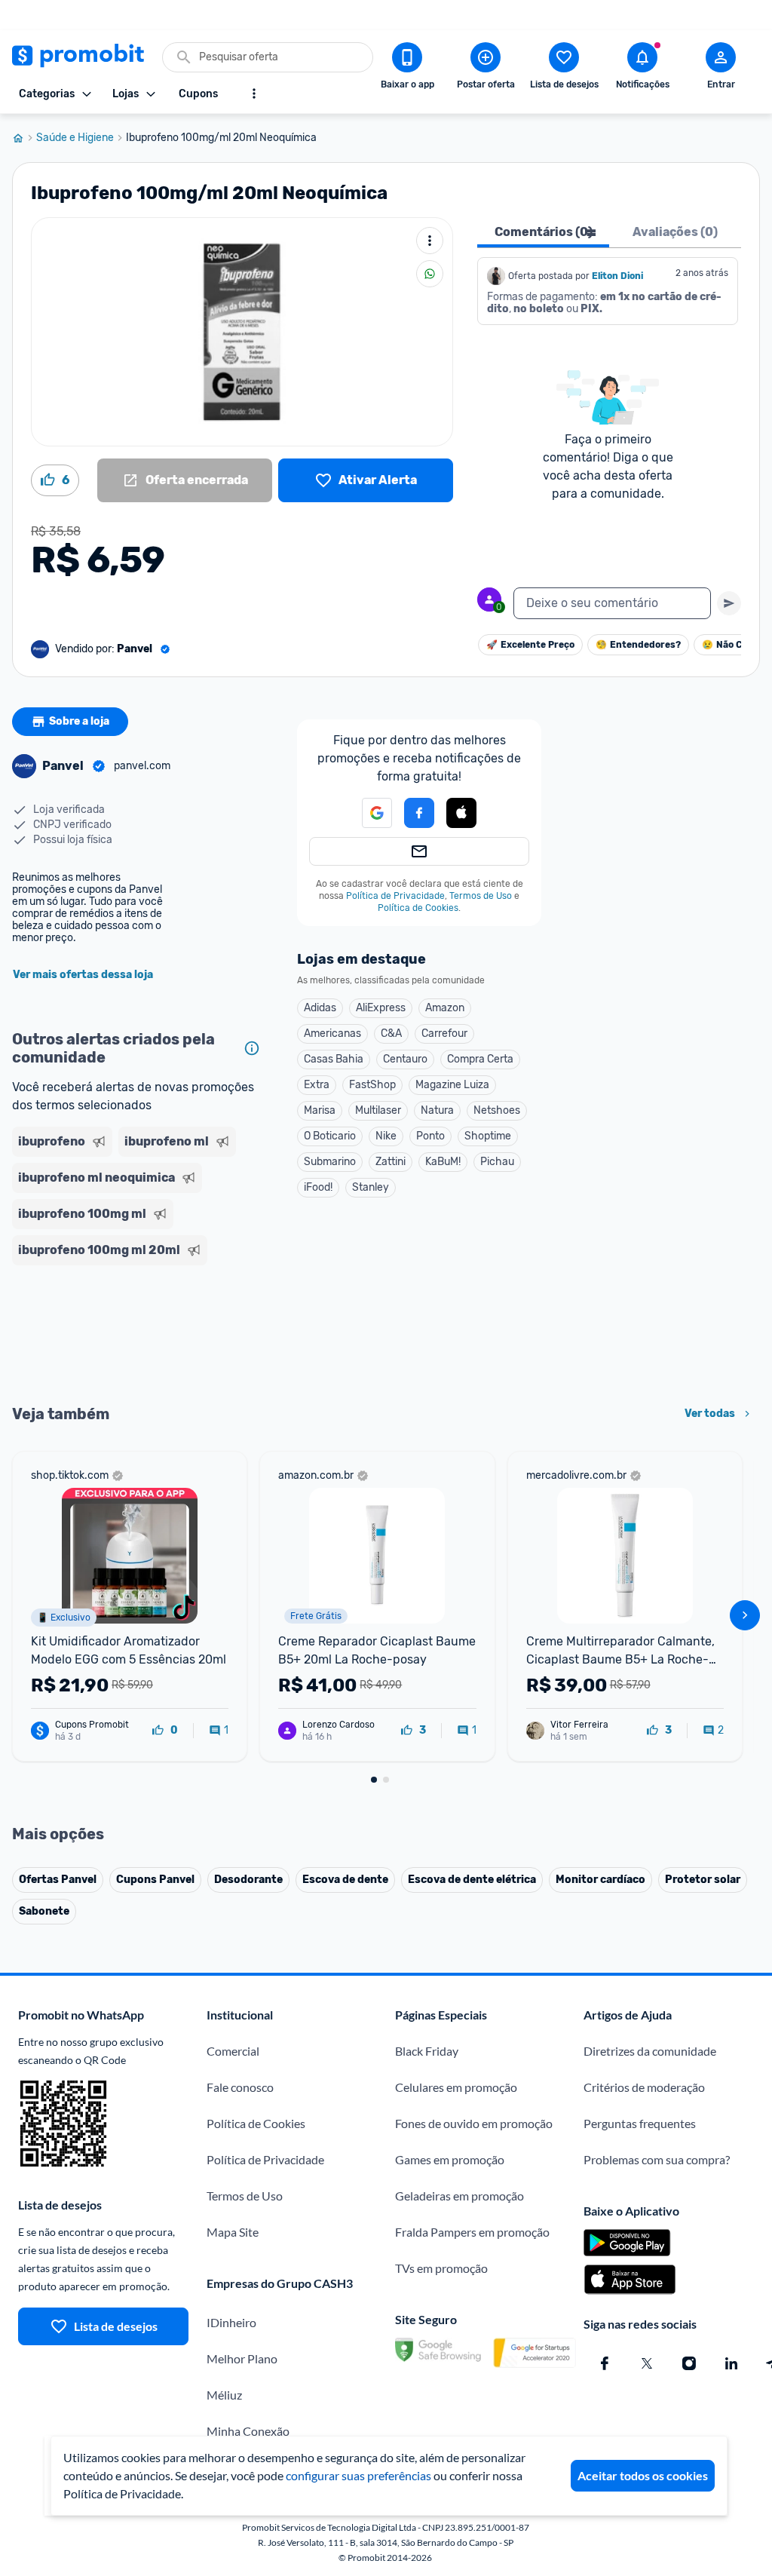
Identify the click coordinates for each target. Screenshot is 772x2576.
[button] (461, 814)
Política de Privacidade (395, 896)
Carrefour (444, 1033)
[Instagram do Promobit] (689, 2363)
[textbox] (612, 603)
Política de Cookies (418, 908)
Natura (437, 1110)
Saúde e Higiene (75, 138)
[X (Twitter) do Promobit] (647, 2363)
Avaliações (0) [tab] (675, 232)
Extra (317, 1085)
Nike (386, 1136)
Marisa (320, 1110)
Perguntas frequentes (640, 2123)
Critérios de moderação (644, 2087)
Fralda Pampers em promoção (472, 2232)
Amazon (445, 1008)
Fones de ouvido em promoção (474, 2123)
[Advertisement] (139, 1333)
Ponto (430, 1136)
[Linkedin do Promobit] (731, 2363)
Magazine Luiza (452, 1085)
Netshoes (497, 1110)
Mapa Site (233, 2232)
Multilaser (378, 1110)
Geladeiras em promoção (460, 2196)
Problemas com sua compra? (657, 2159)
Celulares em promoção (456, 2087)
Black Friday (427, 2051)
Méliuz (224, 2395)
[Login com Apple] (461, 813)
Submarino (330, 1162)
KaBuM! (443, 1162)
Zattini (391, 1162)
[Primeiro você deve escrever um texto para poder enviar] (729, 603)
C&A (391, 1033)
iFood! (318, 1187)
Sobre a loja (79, 721)
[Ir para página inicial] (24, 138)
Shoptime (488, 1136)
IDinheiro (231, 2322)
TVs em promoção (441, 2268)
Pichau (497, 1162)
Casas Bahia (334, 1059)
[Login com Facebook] (419, 813)
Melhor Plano (242, 2358)
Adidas (320, 1008)
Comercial (233, 2051)
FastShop (372, 1085)
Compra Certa (480, 1059)
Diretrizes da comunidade (650, 2051)
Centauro (405, 1059)
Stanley (371, 1187)
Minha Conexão (248, 2431)
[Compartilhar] (430, 274)
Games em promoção (450, 2159)
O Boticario (330, 1136)
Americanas (332, 1033)
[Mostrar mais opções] (254, 94)
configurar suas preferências (358, 2475)
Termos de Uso (481, 896)
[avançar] (745, 1615)
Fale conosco (240, 2087)
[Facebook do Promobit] (605, 2363)
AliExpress (381, 1008)
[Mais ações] (430, 241)
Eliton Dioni (617, 276)
